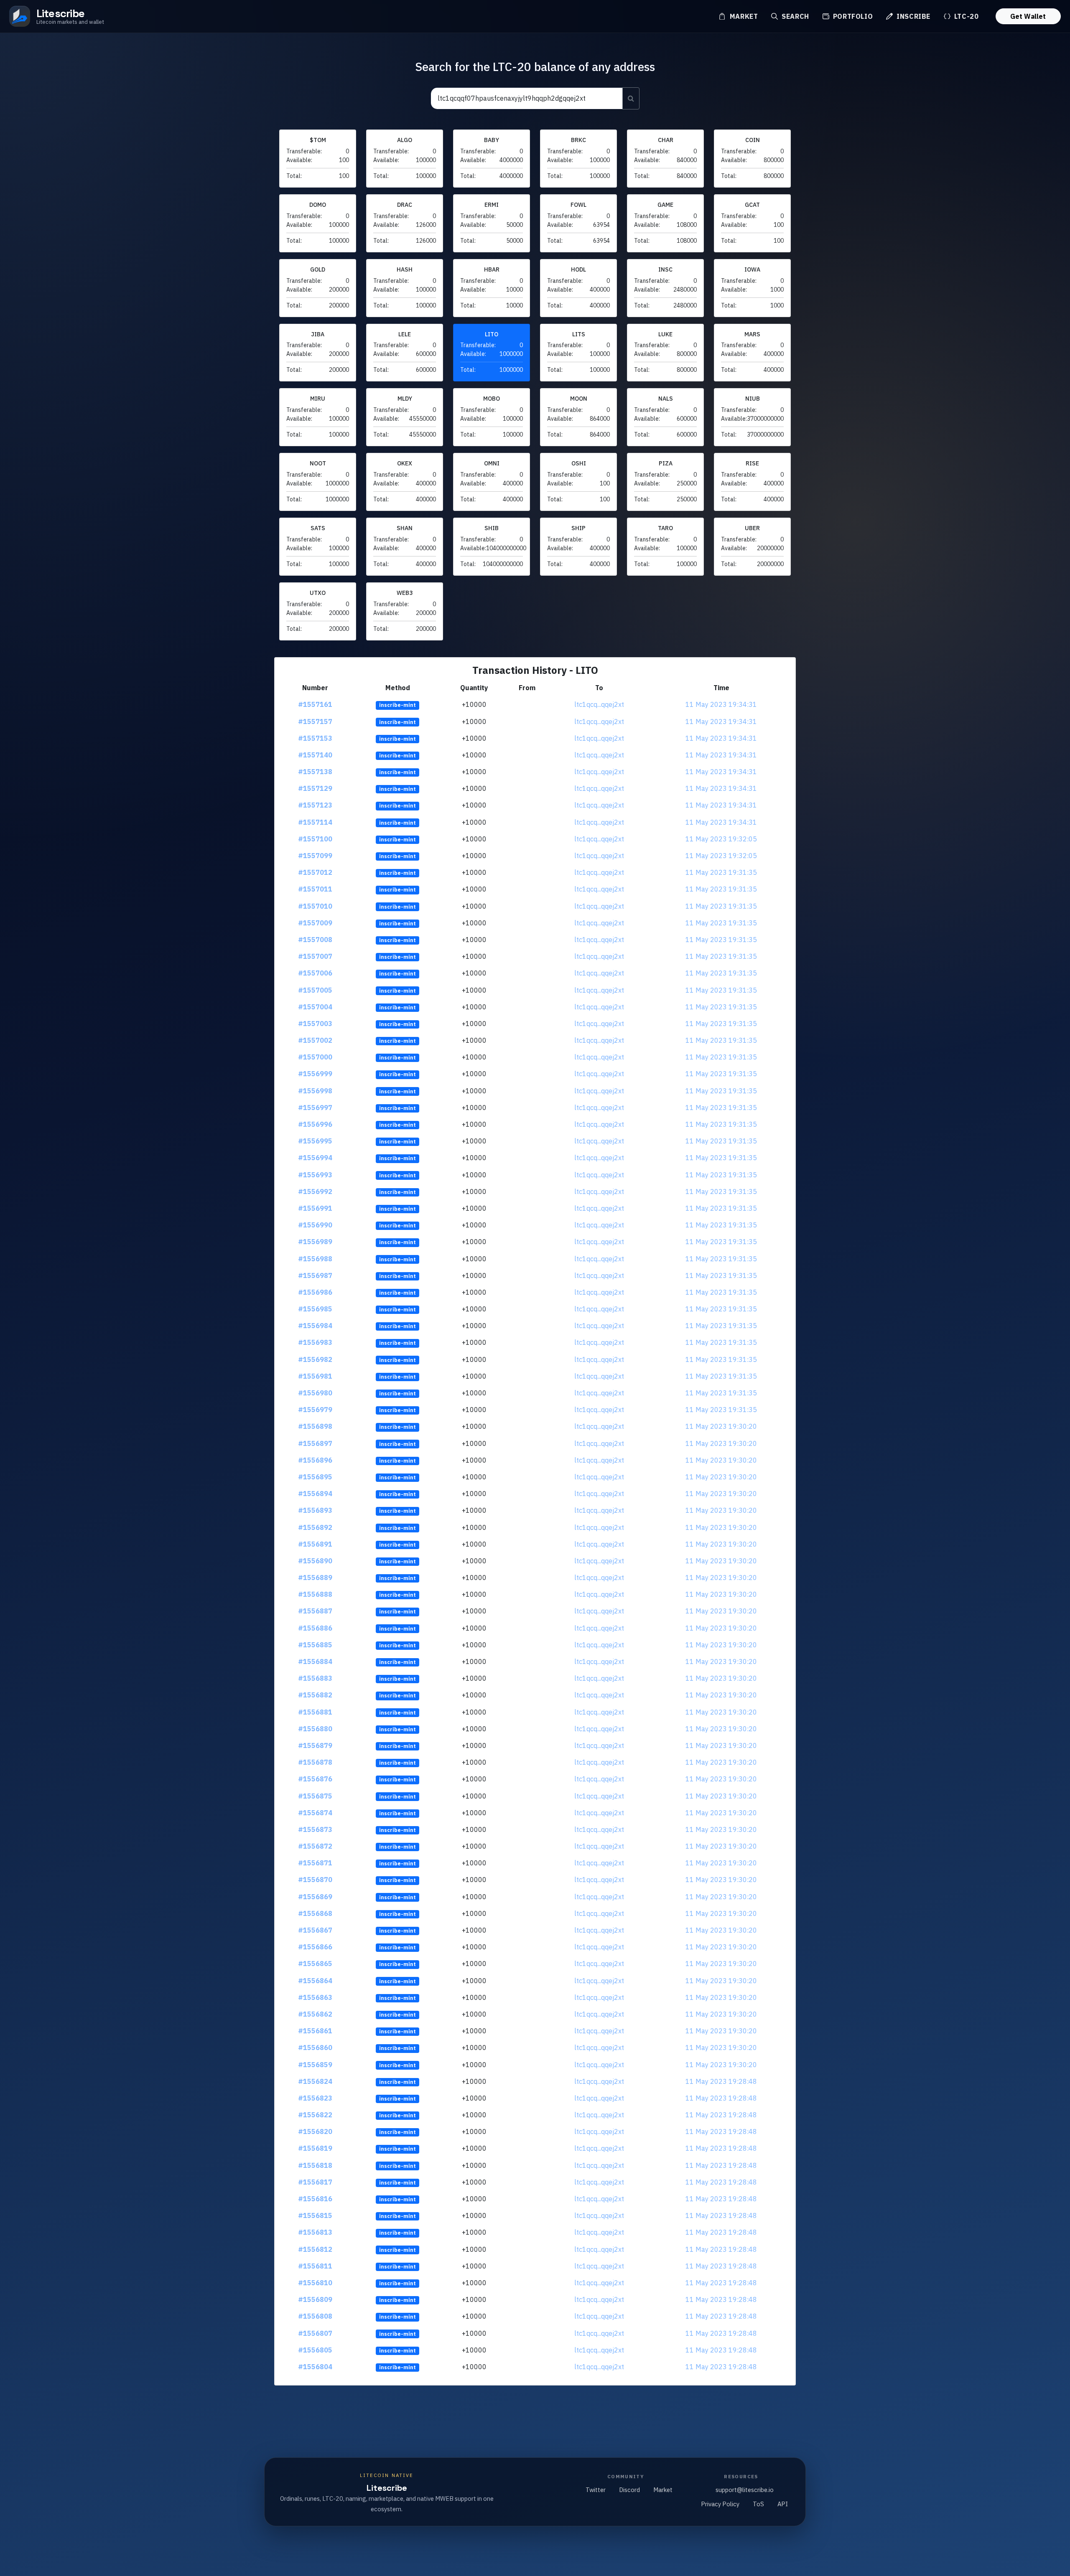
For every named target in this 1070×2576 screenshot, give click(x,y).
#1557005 (315, 990)
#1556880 (315, 1729)
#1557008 (315, 940)
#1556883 (315, 1678)
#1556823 (315, 2098)
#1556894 (315, 1494)
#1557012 (315, 872)
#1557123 (315, 805)
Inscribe (912, 16)
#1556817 (315, 2182)
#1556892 (315, 1527)
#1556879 (315, 1745)
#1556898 (315, 1426)
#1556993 (315, 1175)
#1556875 (315, 1796)
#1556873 (315, 1829)
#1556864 (315, 1981)
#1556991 (315, 1208)
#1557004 (315, 1007)
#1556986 (315, 1292)
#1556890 (315, 1561)
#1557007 (315, 956)
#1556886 (315, 1628)
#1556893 (315, 1510)
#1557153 (315, 738)
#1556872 (315, 1846)
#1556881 (315, 1712)
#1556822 (315, 2115)
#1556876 (315, 1779)
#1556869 (315, 1897)
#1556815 (315, 2215)
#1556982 (315, 1359)
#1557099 (315, 856)
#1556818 (315, 2165)
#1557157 (315, 721)
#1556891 (315, 1544)
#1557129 (315, 788)
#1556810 (315, 2283)
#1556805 (315, 2350)
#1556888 (315, 1594)
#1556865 (315, 1964)
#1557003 (315, 1024)
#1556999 (315, 1074)
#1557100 (315, 839)
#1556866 (315, 1947)
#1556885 (315, 1645)
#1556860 (315, 2048)
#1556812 (315, 2249)
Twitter (596, 2490)
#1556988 (315, 1259)
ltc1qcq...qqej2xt (599, 704)
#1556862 (315, 2014)
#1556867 (315, 1930)
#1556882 (315, 1695)
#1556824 (315, 2081)
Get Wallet (1028, 16)
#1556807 (315, 2333)
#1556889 (315, 1578)
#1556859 (315, 2065)
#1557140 (315, 755)
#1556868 (315, 1913)
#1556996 (315, 1124)
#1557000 (315, 1057)
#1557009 (315, 923)
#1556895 (315, 1477)
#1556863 (315, 1997)
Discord (629, 2490)
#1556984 (315, 1326)
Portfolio (852, 16)
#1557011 (315, 889)
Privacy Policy (720, 2504)
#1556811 (315, 2266)
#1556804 (315, 2367)
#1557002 (315, 1040)
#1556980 (315, 1393)
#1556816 (315, 2199)
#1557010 (315, 906)
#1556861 (315, 2031)
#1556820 (315, 2131)
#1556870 (315, 1880)
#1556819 (315, 2148)
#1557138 (315, 772)
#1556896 (315, 1460)
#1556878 (315, 1762)
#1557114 (315, 822)
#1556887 (315, 1611)
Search (794, 16)
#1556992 (315, 1191)
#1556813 (315, 2232)
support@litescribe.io (745, 2490)
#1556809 (315, 2299)
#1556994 (315, 1158)
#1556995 (315, 1141)
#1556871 (315, 1863)
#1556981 (315, 1376)
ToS (758, 2504)
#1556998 (315, 1091)
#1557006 (315, 973)
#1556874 (315, 1813)
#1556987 (315, 1275)
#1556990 (315, 1225)
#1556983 (315, 1342)
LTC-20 (965, 16)
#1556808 (315, 2316)
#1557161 (315, 704)
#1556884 (315, 1661)
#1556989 (315, 1242)
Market (743, 16)
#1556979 (315, 1410)
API (783, 2504)
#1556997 (315, 1108)
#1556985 (315, 1309)
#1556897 (315, 1443)
